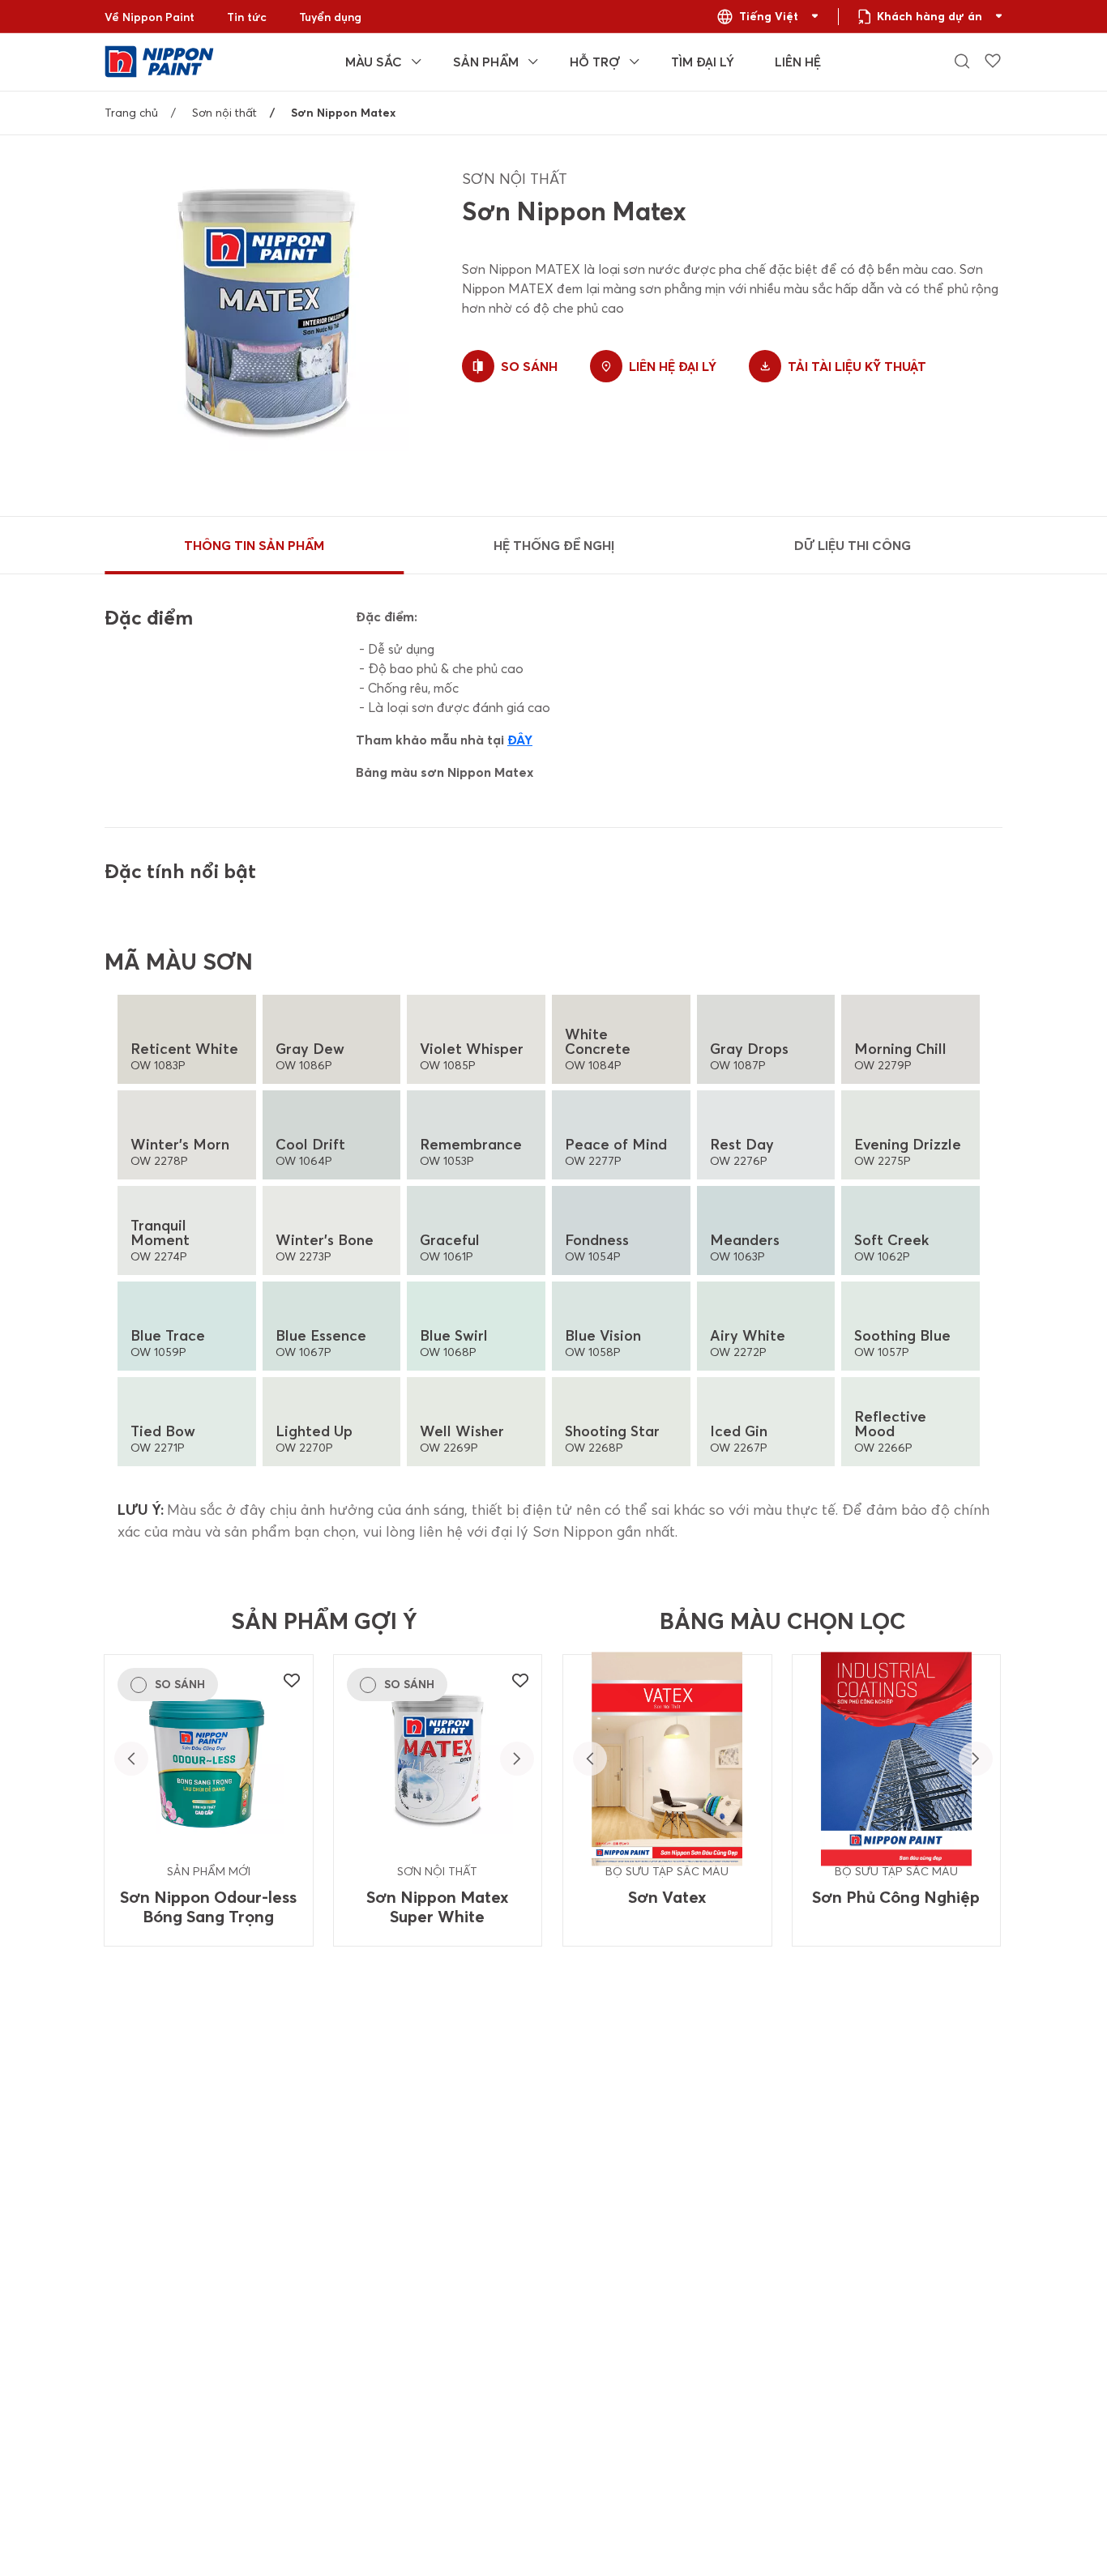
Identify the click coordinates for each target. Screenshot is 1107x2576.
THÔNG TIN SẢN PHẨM (254, 545)
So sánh (529, 366)
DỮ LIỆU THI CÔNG (853, 545)
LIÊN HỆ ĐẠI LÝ (673, 366)
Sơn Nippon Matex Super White (438, 1907)
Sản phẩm (486, 62)
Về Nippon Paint (150, 17)
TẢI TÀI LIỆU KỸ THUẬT (857, 366)
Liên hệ (798, 62)
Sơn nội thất (224, 113)
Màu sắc (374, 62)
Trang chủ (131, 113)
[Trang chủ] (159, 60)
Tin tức (247, 17)
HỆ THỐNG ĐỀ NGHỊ (554, 545)
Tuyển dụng (330, 17)
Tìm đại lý (703, 62)
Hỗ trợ (595, 62)
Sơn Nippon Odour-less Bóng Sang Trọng (208, 1907)
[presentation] (131, 1759)
